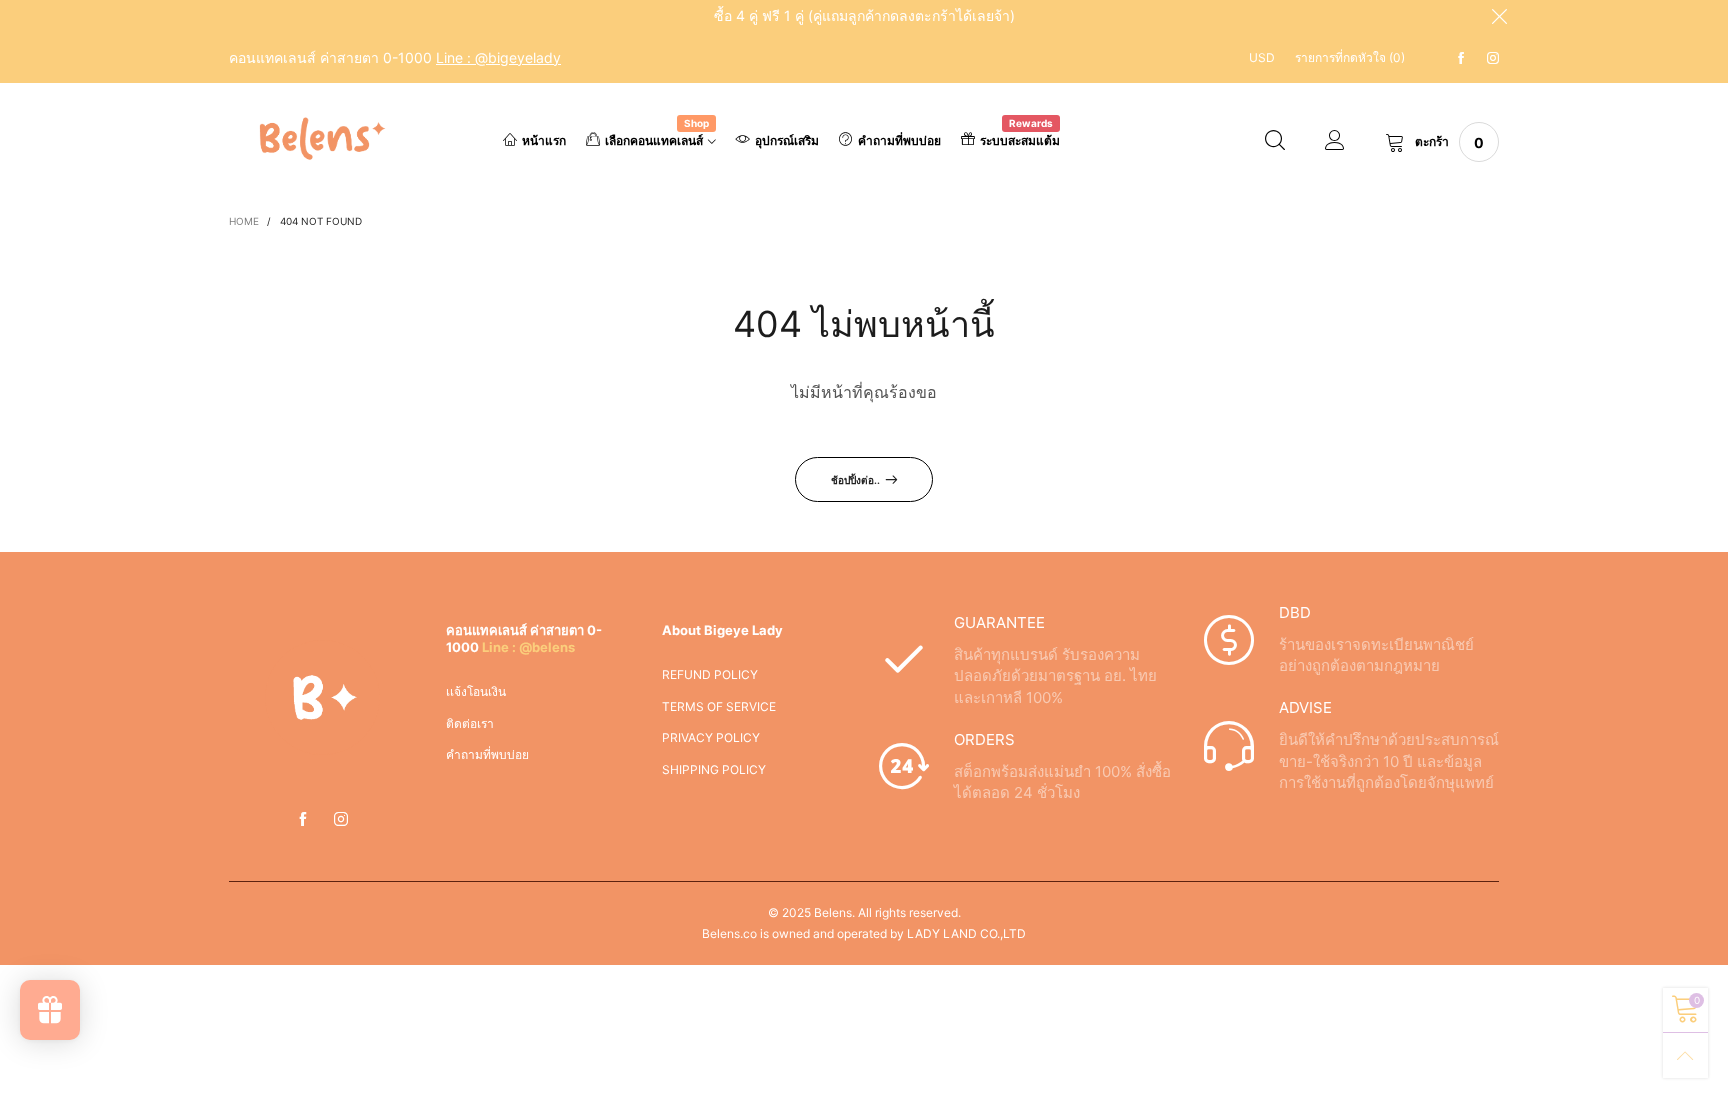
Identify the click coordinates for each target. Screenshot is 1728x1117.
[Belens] (318, 139)
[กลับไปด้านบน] (1685, 1055)
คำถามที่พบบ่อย (899, 140)
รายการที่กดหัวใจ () (1350, 57)
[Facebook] (1461, 58)
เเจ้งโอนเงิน (476, 691)
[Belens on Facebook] (303, 820)
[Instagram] (1493, 58)
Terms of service (719, 706)
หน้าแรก (544, 140)
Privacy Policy (711, 737)
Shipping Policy (714, 769)
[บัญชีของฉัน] (1335, 142)
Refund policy (710, 674)
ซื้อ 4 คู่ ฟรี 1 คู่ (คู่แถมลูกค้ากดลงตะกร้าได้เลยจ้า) (864, 15)
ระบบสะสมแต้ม (1020, 139)
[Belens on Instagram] (341, 820)
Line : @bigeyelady (498, 57)
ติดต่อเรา (470, 723)
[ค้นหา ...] (1275, 142)
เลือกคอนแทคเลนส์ (657, 139)
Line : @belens (528, 647)
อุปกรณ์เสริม (787, 140)
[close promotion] (1499, 16)
